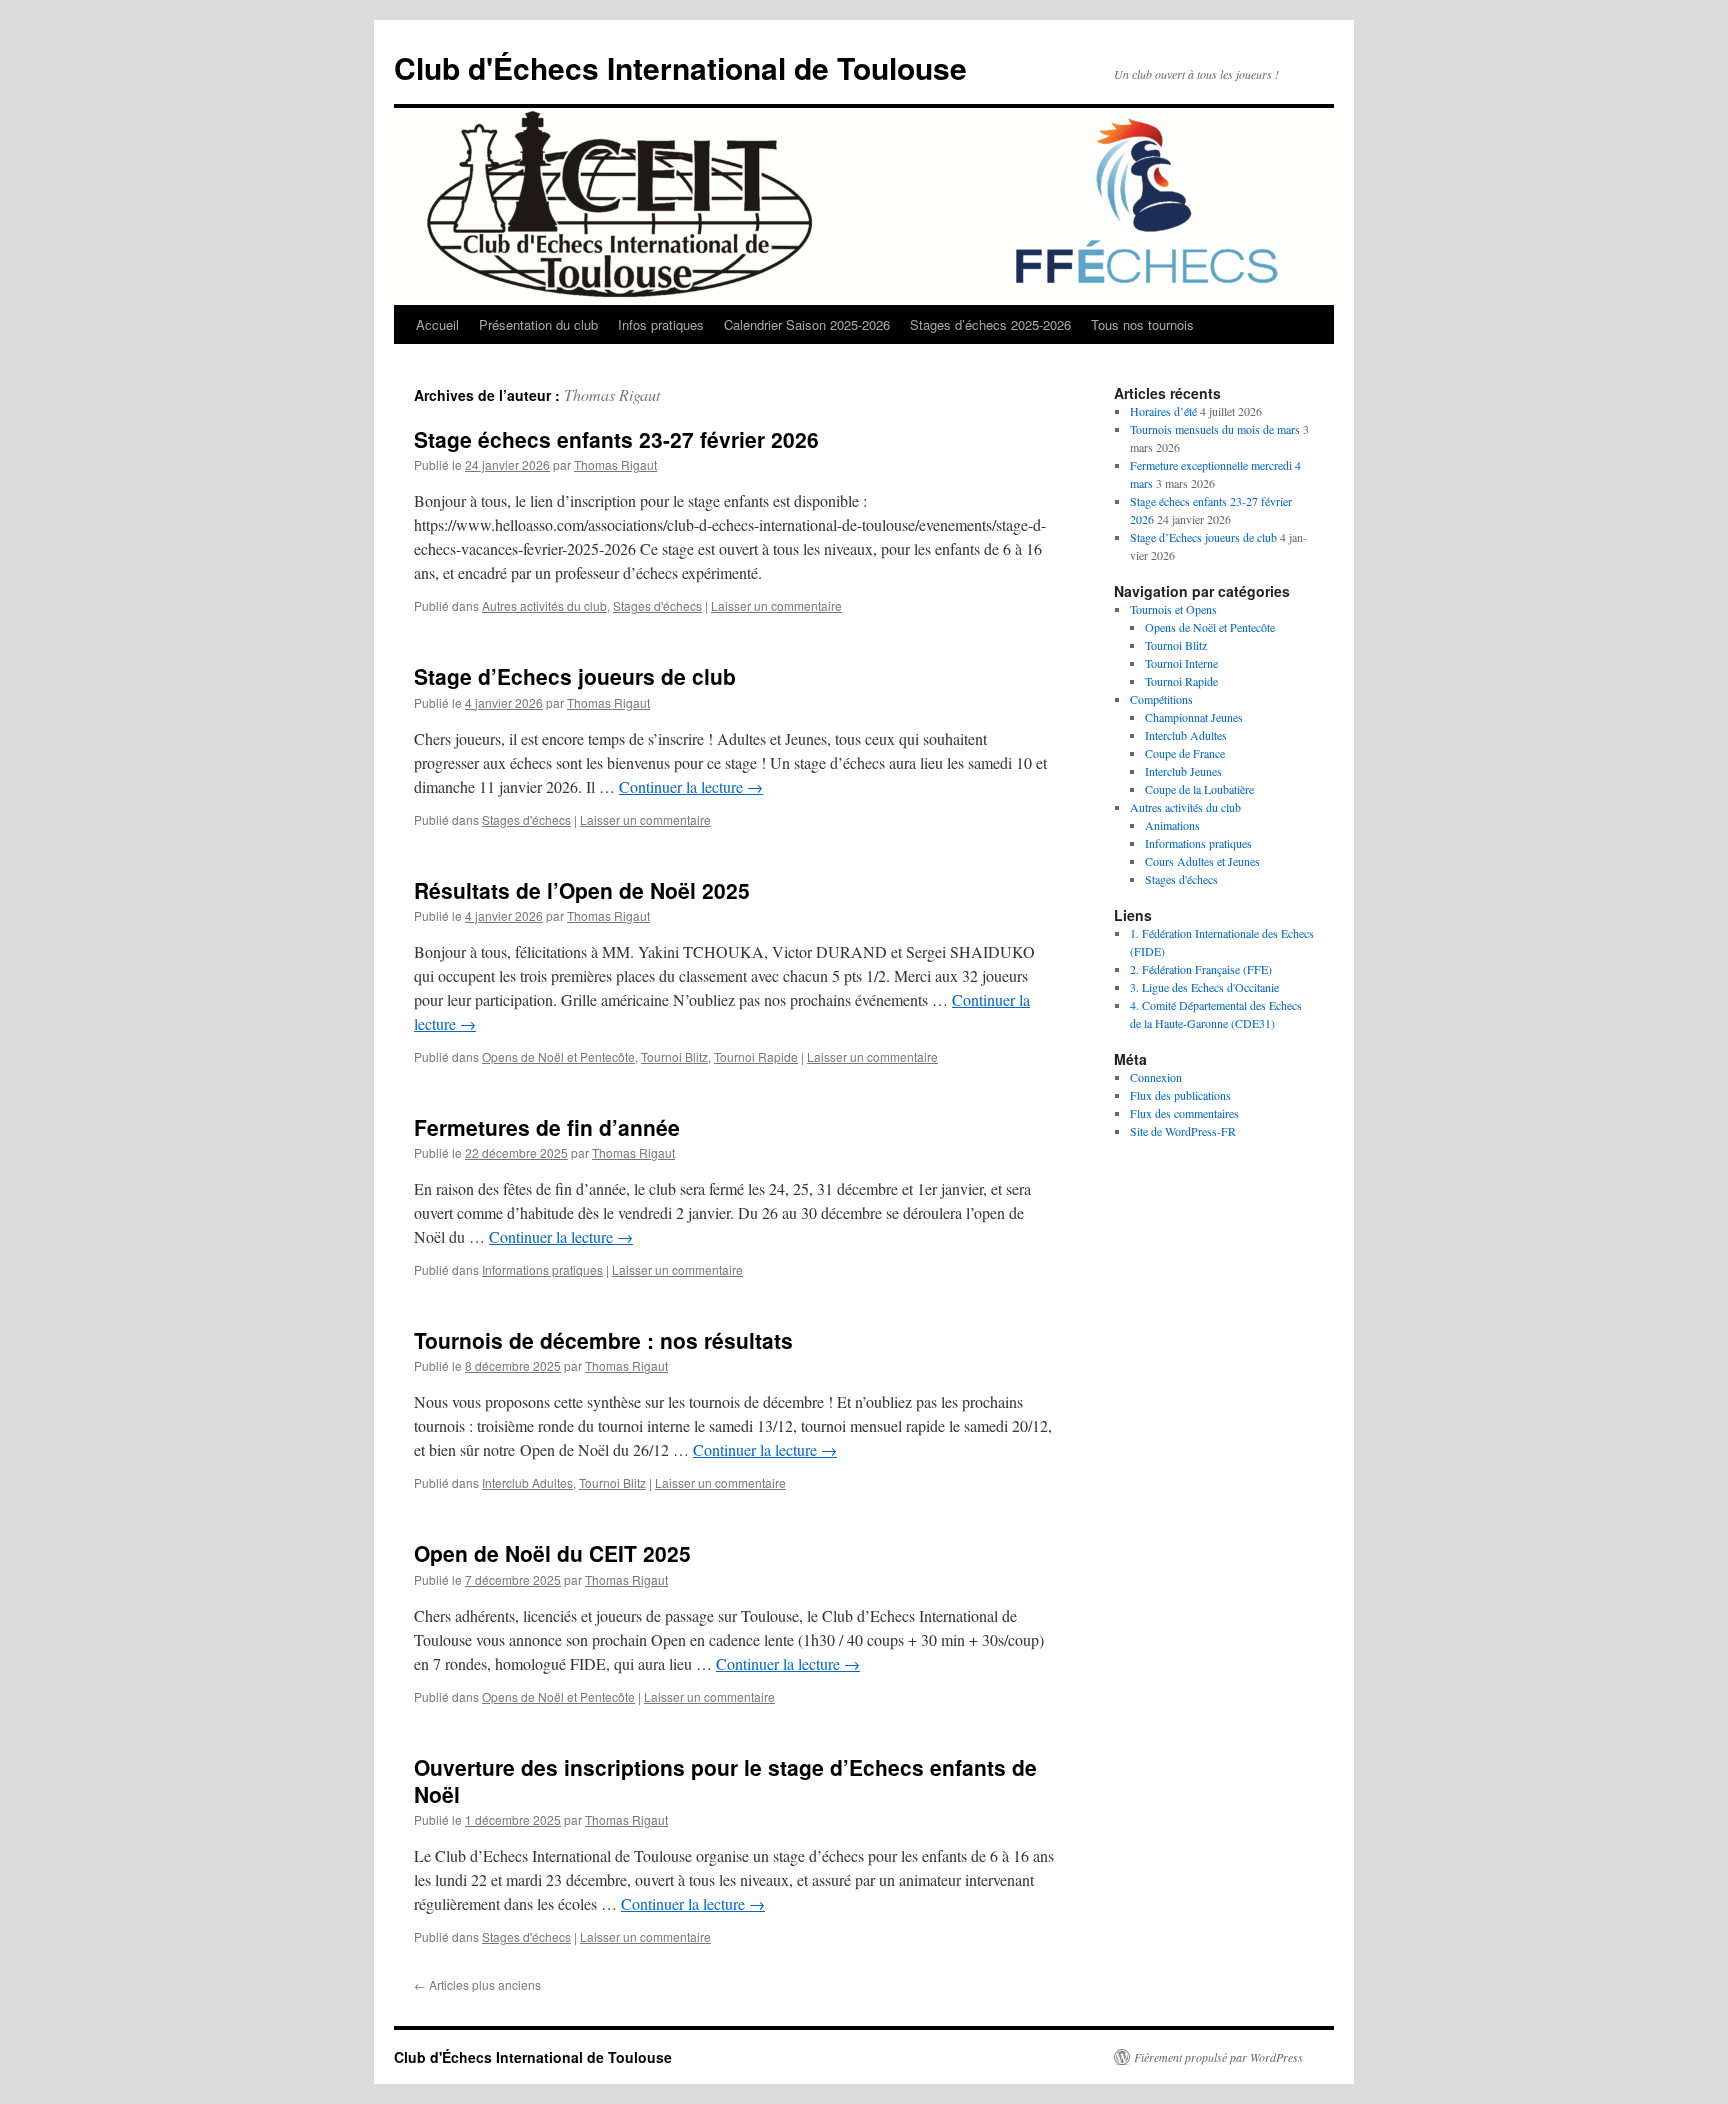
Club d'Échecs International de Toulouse (680, 67)
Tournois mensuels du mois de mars (1215, 429)
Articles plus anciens (477, 1984)
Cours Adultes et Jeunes (1202, 861)
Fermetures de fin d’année (547, 1127)
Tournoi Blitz (674, 1056)
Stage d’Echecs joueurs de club (575, 676)
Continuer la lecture (691, 786)
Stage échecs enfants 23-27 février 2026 (616, 439)
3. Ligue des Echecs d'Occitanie (1204, 987)
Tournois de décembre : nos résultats (603, 1340)
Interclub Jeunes (1183, 771)
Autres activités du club (544, 605)
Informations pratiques (542, 1269)
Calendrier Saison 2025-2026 (807, 324)
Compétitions (1161, 699)
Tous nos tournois (1142, 324)
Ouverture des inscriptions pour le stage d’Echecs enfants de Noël (725, 1780)
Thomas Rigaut (612, 394)
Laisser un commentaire (776, 605)
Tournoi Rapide (756, 1056)
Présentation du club (538, 324)
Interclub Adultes (527, 1482)
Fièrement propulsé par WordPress (1218, 2057)
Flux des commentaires (1184, 1113)
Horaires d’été (1163, 411)
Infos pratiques (661, 324)
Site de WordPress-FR (1183, 1131)
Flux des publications (1180, 1095)
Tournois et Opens (1173, 609)
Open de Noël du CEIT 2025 (552, 1553)
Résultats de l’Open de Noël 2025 (582, 890)
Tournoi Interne (1181, 663)
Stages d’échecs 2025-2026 (990, 324)
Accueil (437, 324)
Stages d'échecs (657, 605)
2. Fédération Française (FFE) (1201, 969)
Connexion (1156, 1077)
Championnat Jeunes (1194, 717)
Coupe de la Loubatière (1199, 789)
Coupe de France (1185, 753)
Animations (1172, 825)
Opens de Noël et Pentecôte (558, 1056)
